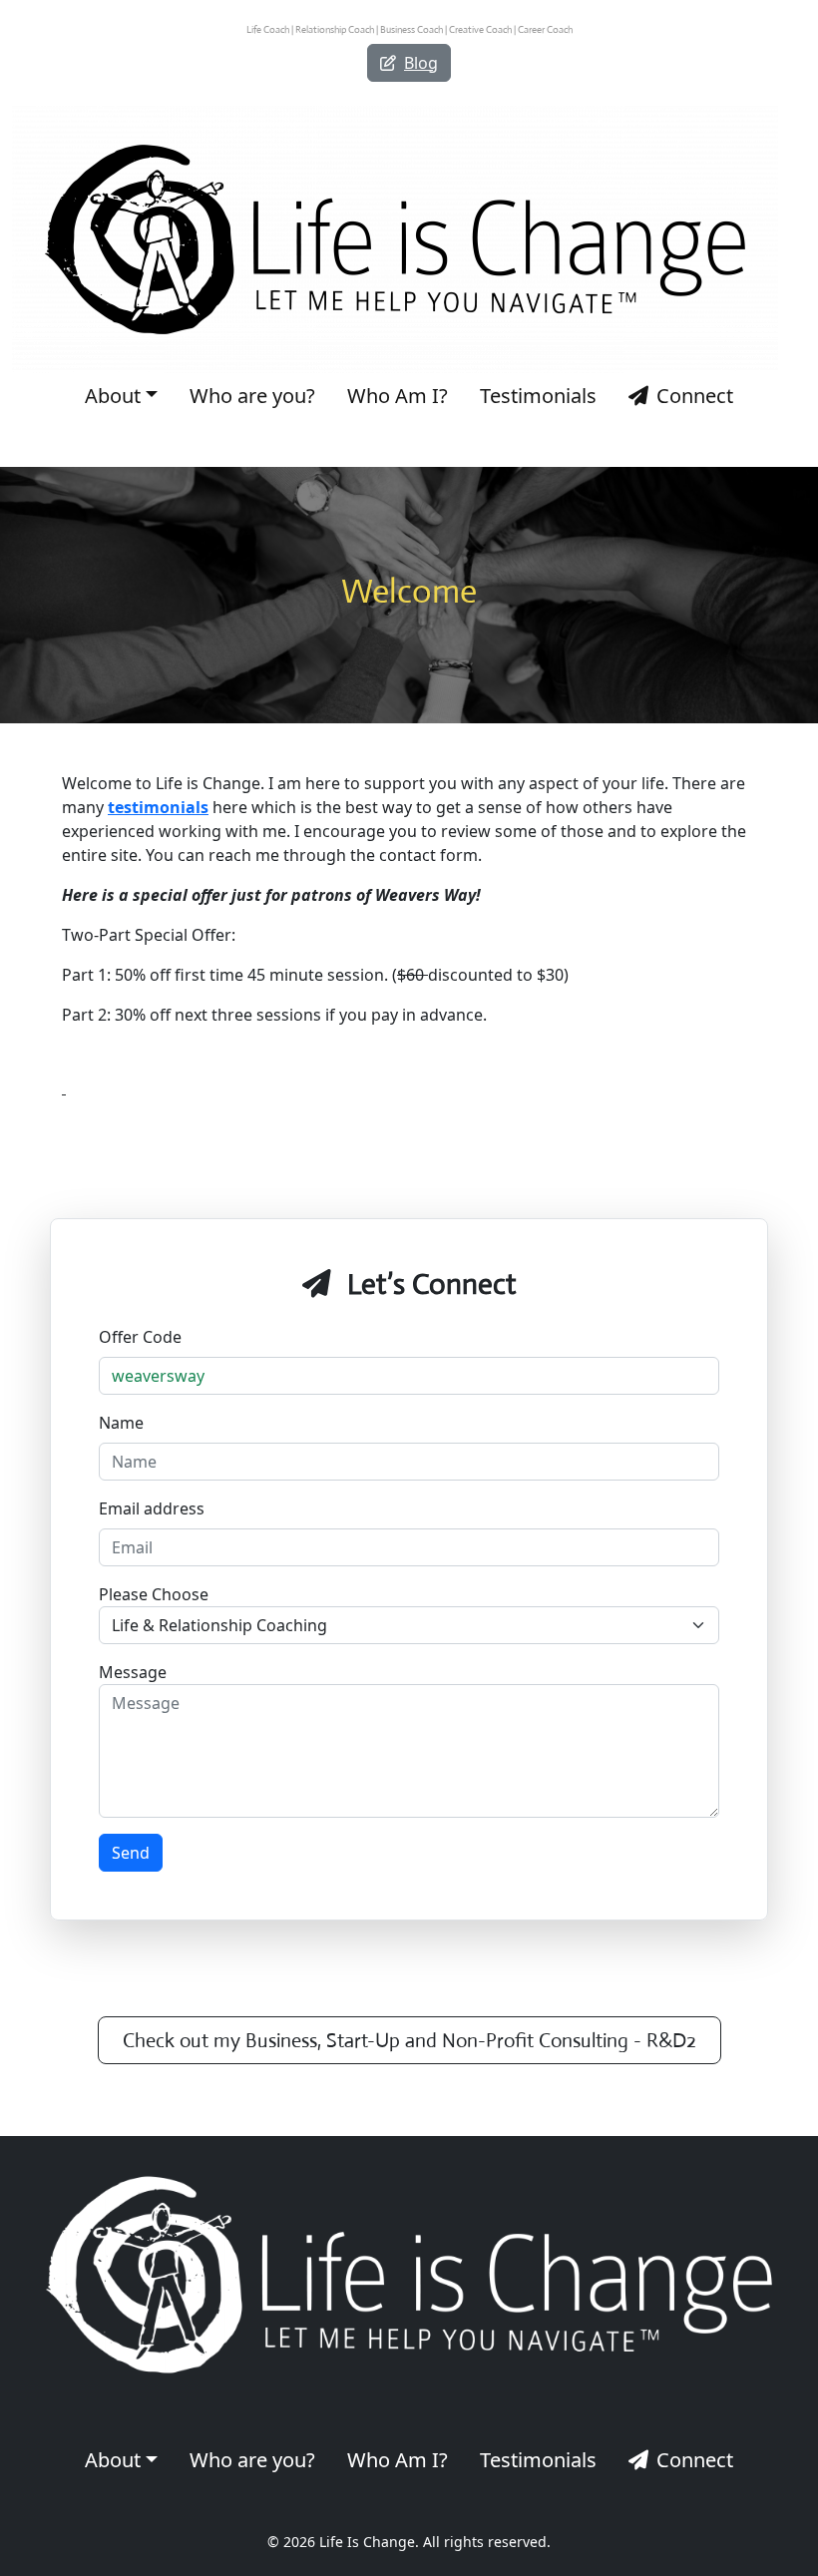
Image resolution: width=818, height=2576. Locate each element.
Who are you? (252, 396)
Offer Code (140, 1337)
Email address (152, 1508)
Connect (695, 396)
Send (131, 1853)
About (113, 396)
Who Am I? (398, 396)
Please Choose (154, 1594)
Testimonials (538, 396)
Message (133, 1672)
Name (121, 1423)
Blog (421, 63)
